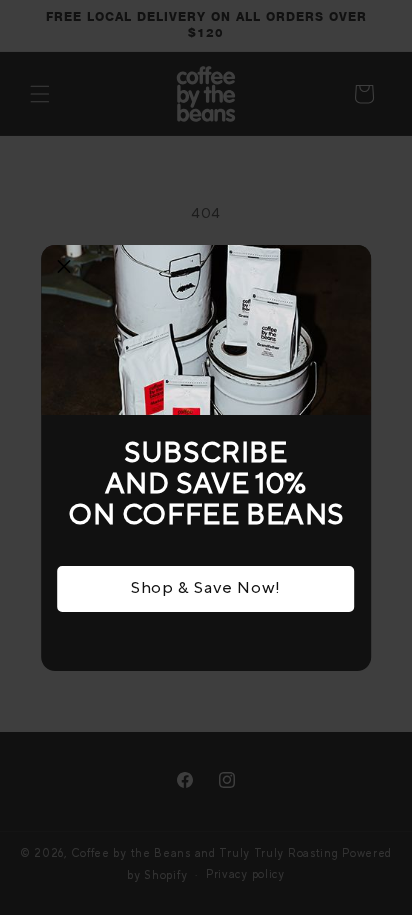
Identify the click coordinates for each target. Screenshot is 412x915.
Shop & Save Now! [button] (206, 588)
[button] (64, 268)
